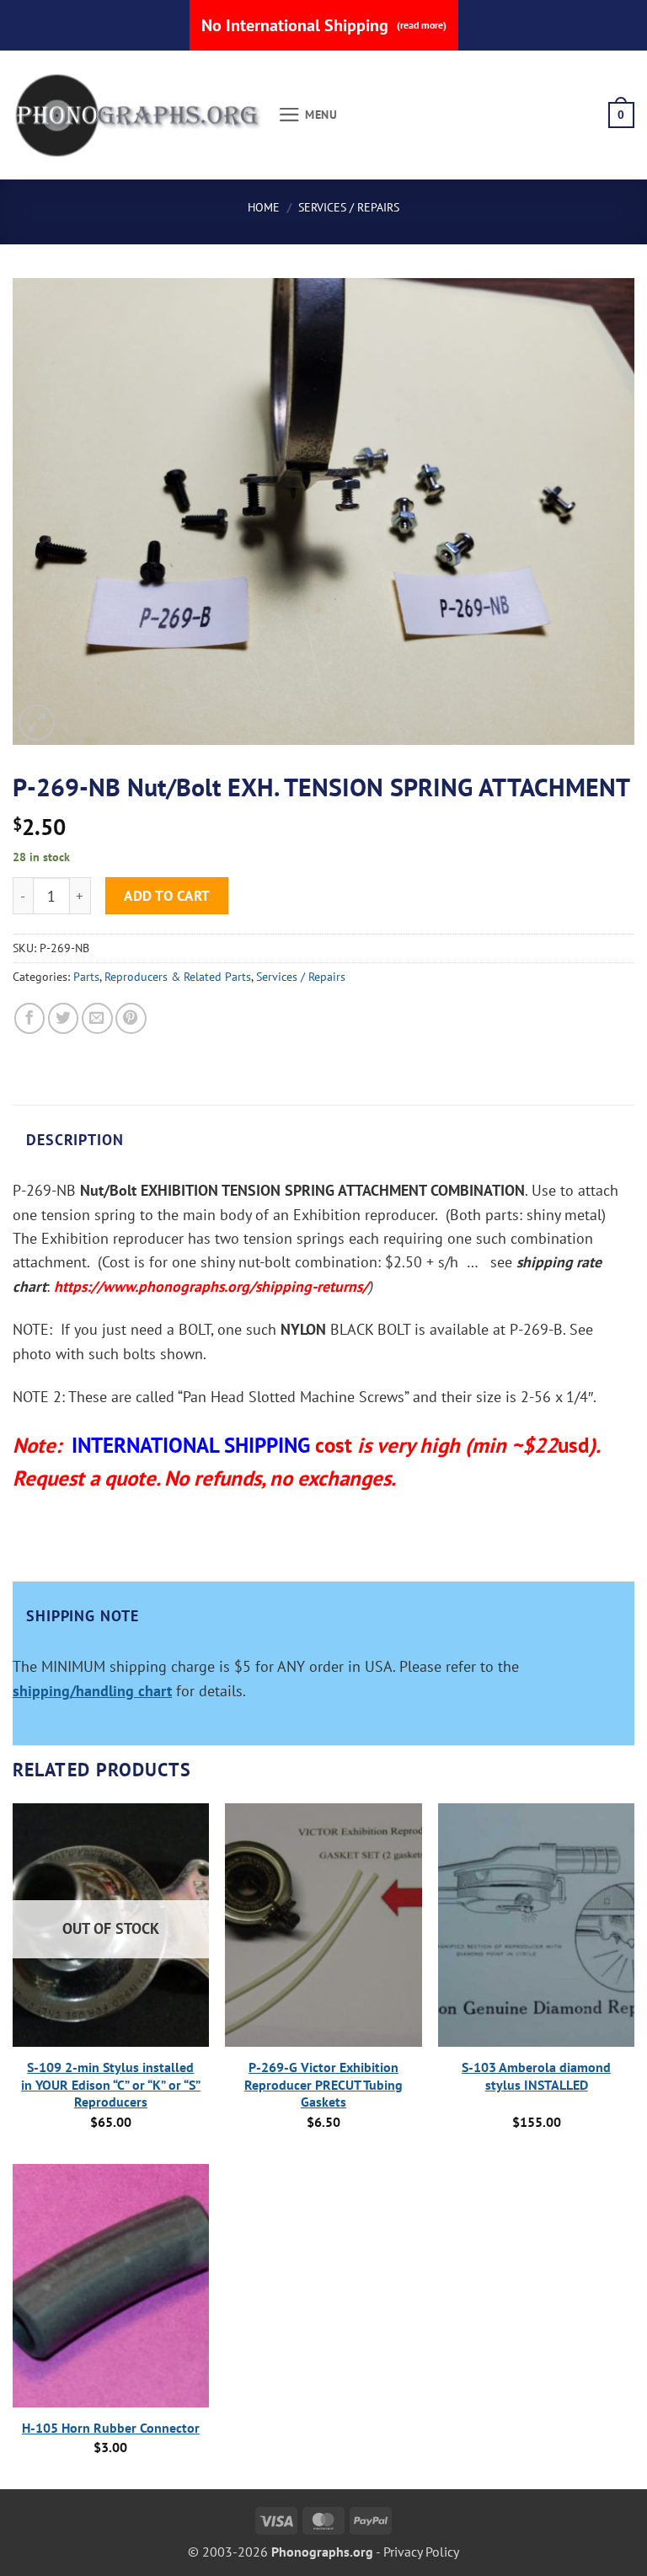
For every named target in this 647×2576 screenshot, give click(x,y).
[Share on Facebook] (30, 1018)
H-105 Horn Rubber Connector (111, 2428)
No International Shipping (324, 25)
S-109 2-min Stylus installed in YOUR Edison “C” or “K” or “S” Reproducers (111, 2085)
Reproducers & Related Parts (178, 977)
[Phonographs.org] (139, 115)
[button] (308, 115)
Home (264, 207)
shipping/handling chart (92, 1691)
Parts (86, 977)
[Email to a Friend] (97, 1018)
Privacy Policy (421, 2552)
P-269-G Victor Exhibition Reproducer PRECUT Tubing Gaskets (323, 2085)
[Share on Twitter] (64, 1018)
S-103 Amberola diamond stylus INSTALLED (536, 2076)
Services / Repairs (349, 207)
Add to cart (167, 895)
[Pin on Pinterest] (131, 1018)
